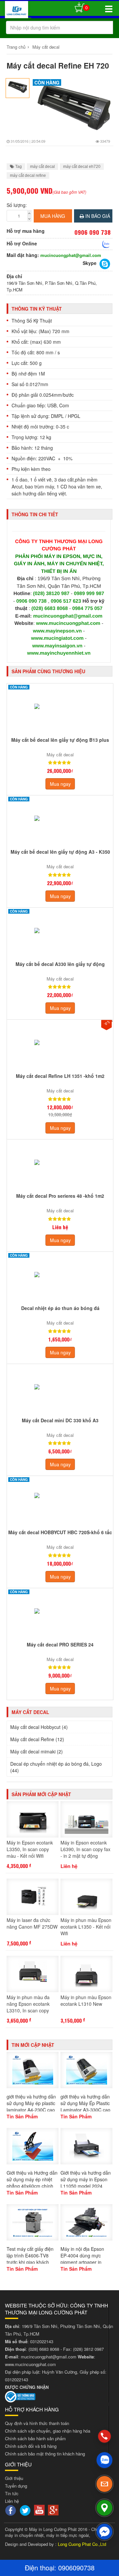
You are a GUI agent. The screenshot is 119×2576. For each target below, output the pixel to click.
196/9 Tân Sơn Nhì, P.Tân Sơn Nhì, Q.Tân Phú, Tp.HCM (52, 286)
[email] (104, 2484)
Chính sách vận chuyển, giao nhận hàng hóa (48, 2431)
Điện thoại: (41, 2568)
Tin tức (12, 2493)
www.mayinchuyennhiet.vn (59, 653)
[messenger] (104, 2532)
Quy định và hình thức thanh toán (37, 2423)
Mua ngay (60, 784)
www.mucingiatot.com (57, 638)
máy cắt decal (42, 167)
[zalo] (104, 2460)
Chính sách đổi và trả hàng (31, 2446)
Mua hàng (53, 216)
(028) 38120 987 (52, 594)
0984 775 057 (87, 608)
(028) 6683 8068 (50, 608)
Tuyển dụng (16, 2486)
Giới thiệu (14, 2478)
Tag (18, 167)
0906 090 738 (31, 601)
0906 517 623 (66, 601)
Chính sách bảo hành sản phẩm (35, 2438)
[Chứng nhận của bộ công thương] (20, 2396)
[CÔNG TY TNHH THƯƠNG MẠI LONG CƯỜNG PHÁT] (17, 11)
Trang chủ (16, 47)
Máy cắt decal (46, 47)
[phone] (105, 2436)
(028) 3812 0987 (88, 2349)
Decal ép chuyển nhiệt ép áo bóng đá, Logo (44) (56, 1767)
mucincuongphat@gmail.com (71, 255)
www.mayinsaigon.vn (57, 646)
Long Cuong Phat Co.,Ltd (82, 2544)
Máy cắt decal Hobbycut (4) (39, 1727)
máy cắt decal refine (28, 176)
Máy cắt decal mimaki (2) (37, 1751)
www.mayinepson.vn (58, 631)
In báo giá (97, 216)
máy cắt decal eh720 (82, 167)
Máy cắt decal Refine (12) (37, 1739)
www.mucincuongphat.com (68, 623)
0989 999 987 (89, 594)
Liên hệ (12, 2501)
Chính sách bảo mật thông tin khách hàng (45, 2454)
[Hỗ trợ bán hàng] (106, 244)
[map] (104, 2508)
